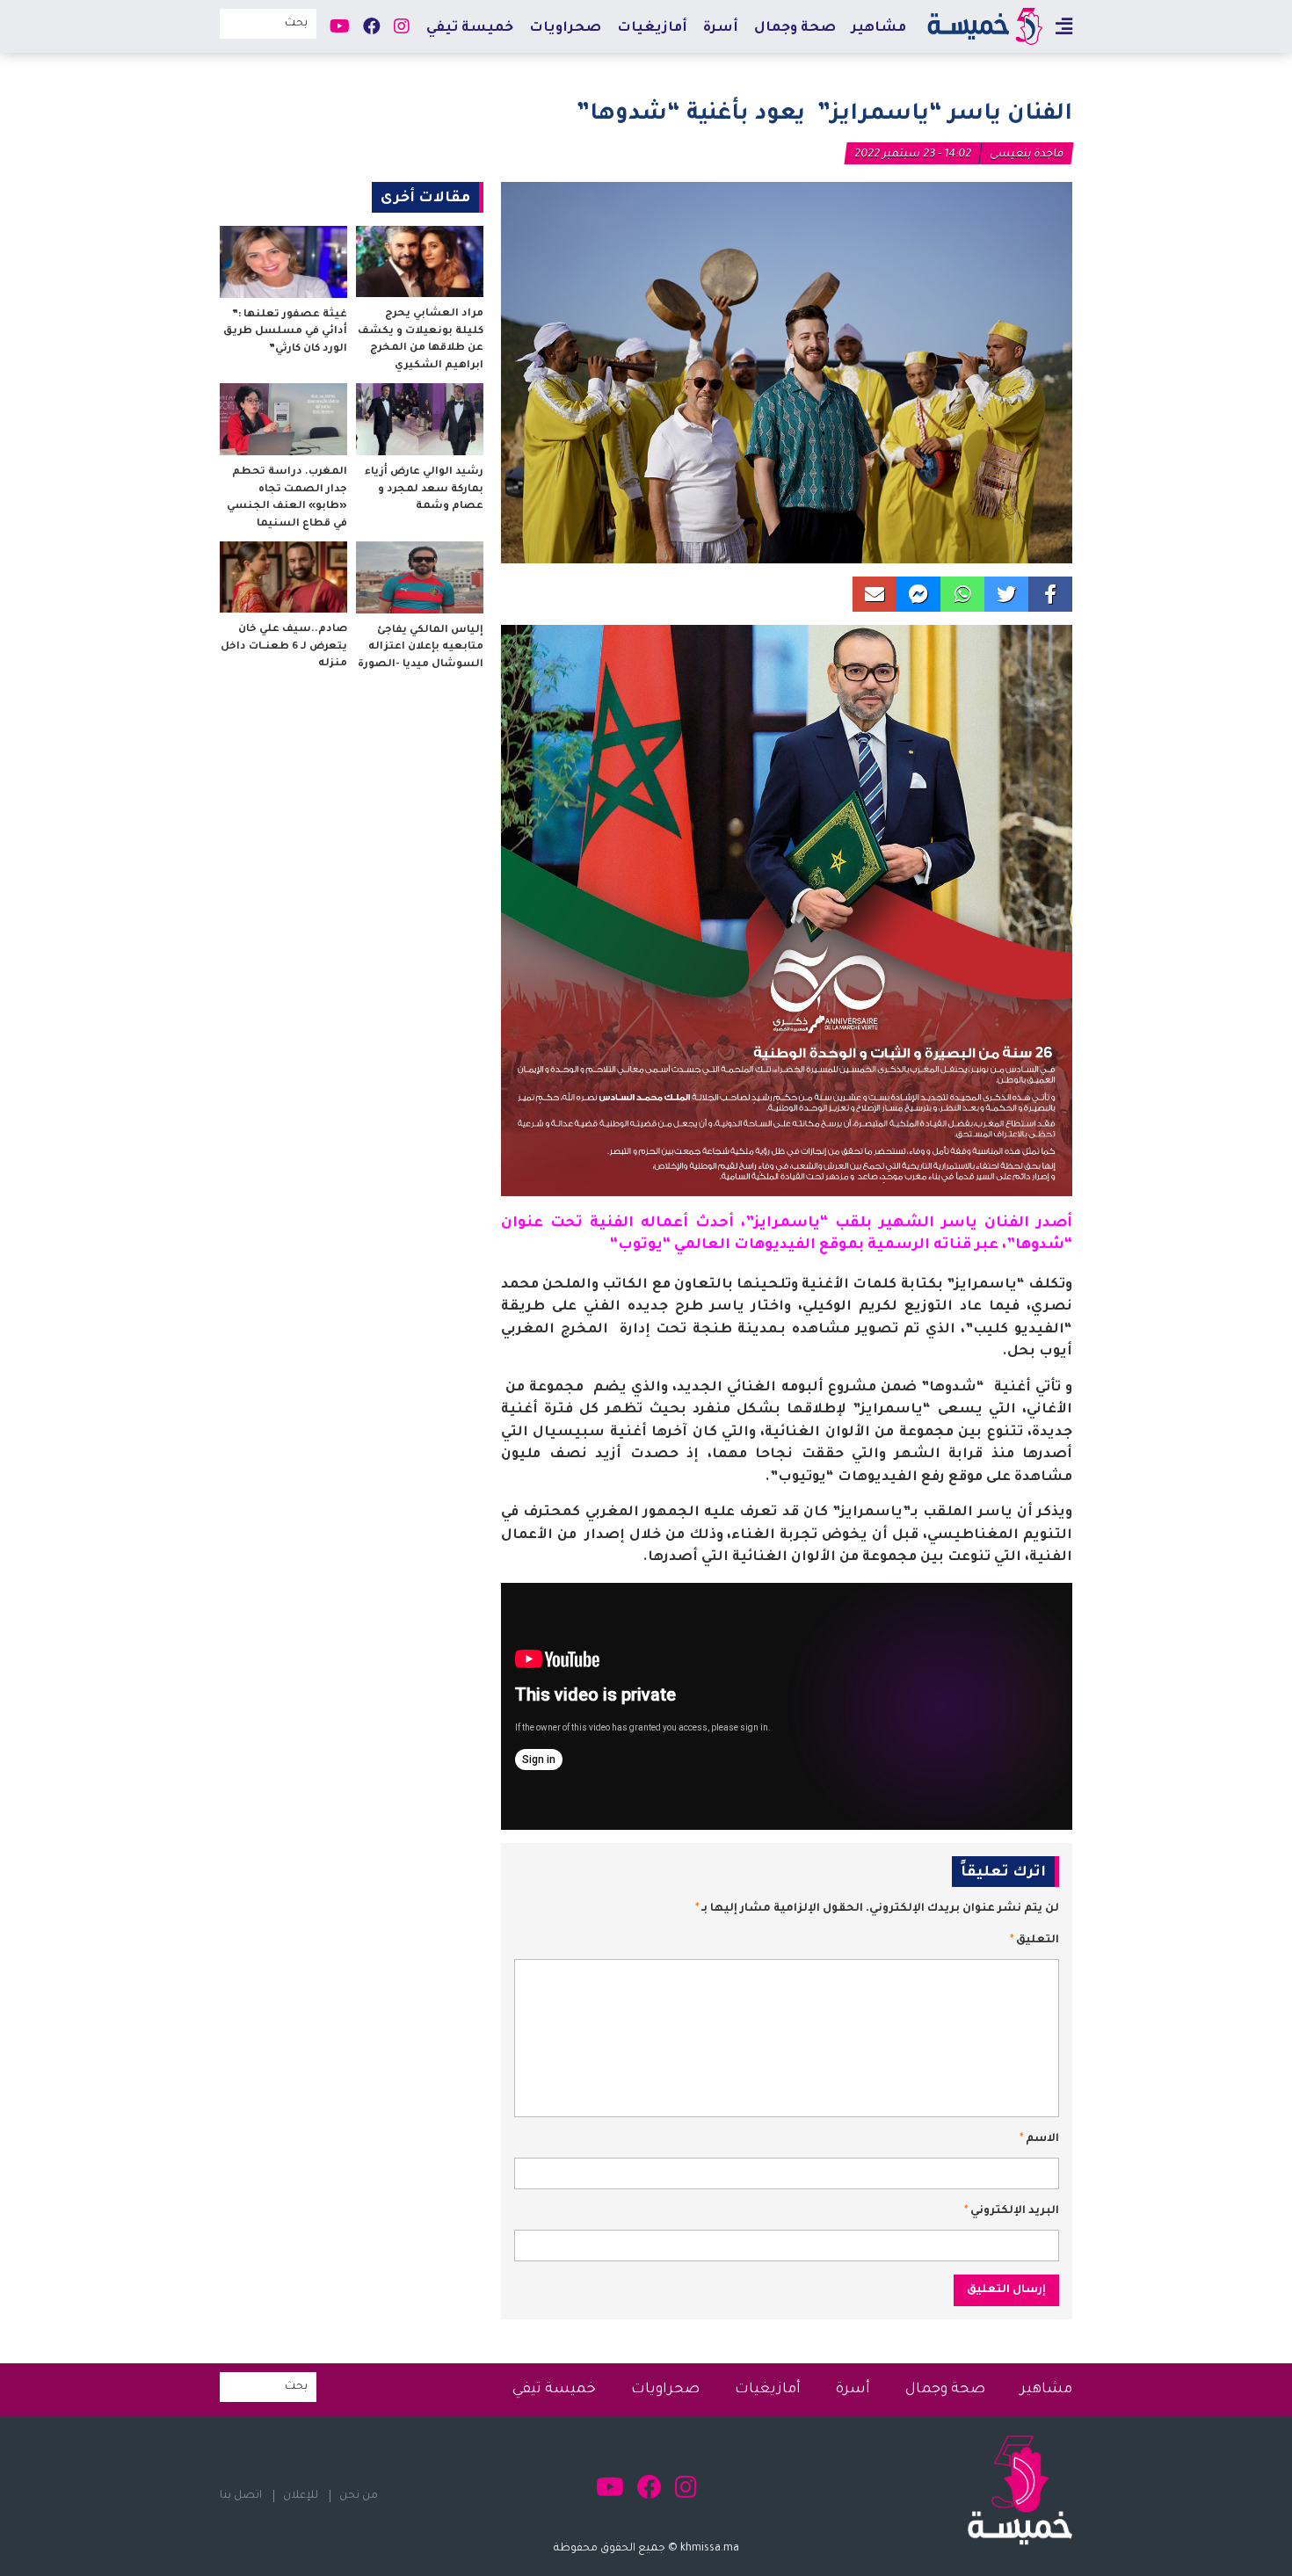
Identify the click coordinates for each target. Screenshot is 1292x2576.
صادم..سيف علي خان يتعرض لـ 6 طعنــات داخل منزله (284, 647)
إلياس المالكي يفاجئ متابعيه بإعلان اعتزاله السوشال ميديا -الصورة (421, 648)
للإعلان (301, 2496)
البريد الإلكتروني (1012, 2211)
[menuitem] (879, 28)
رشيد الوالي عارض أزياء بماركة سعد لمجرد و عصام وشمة (424, 490)
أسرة (721, 29)
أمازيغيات (652, 29)
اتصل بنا (241, 2496)
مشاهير (879, 29)
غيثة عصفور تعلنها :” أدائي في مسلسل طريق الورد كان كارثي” (285, 332)
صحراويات (565, 29)
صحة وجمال (795, 29)
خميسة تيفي (470, 29)
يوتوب (640, 1245)
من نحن (359, 2496)
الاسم (1039, 2139)
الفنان (1007, 1223)
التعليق (1034, 1941)
